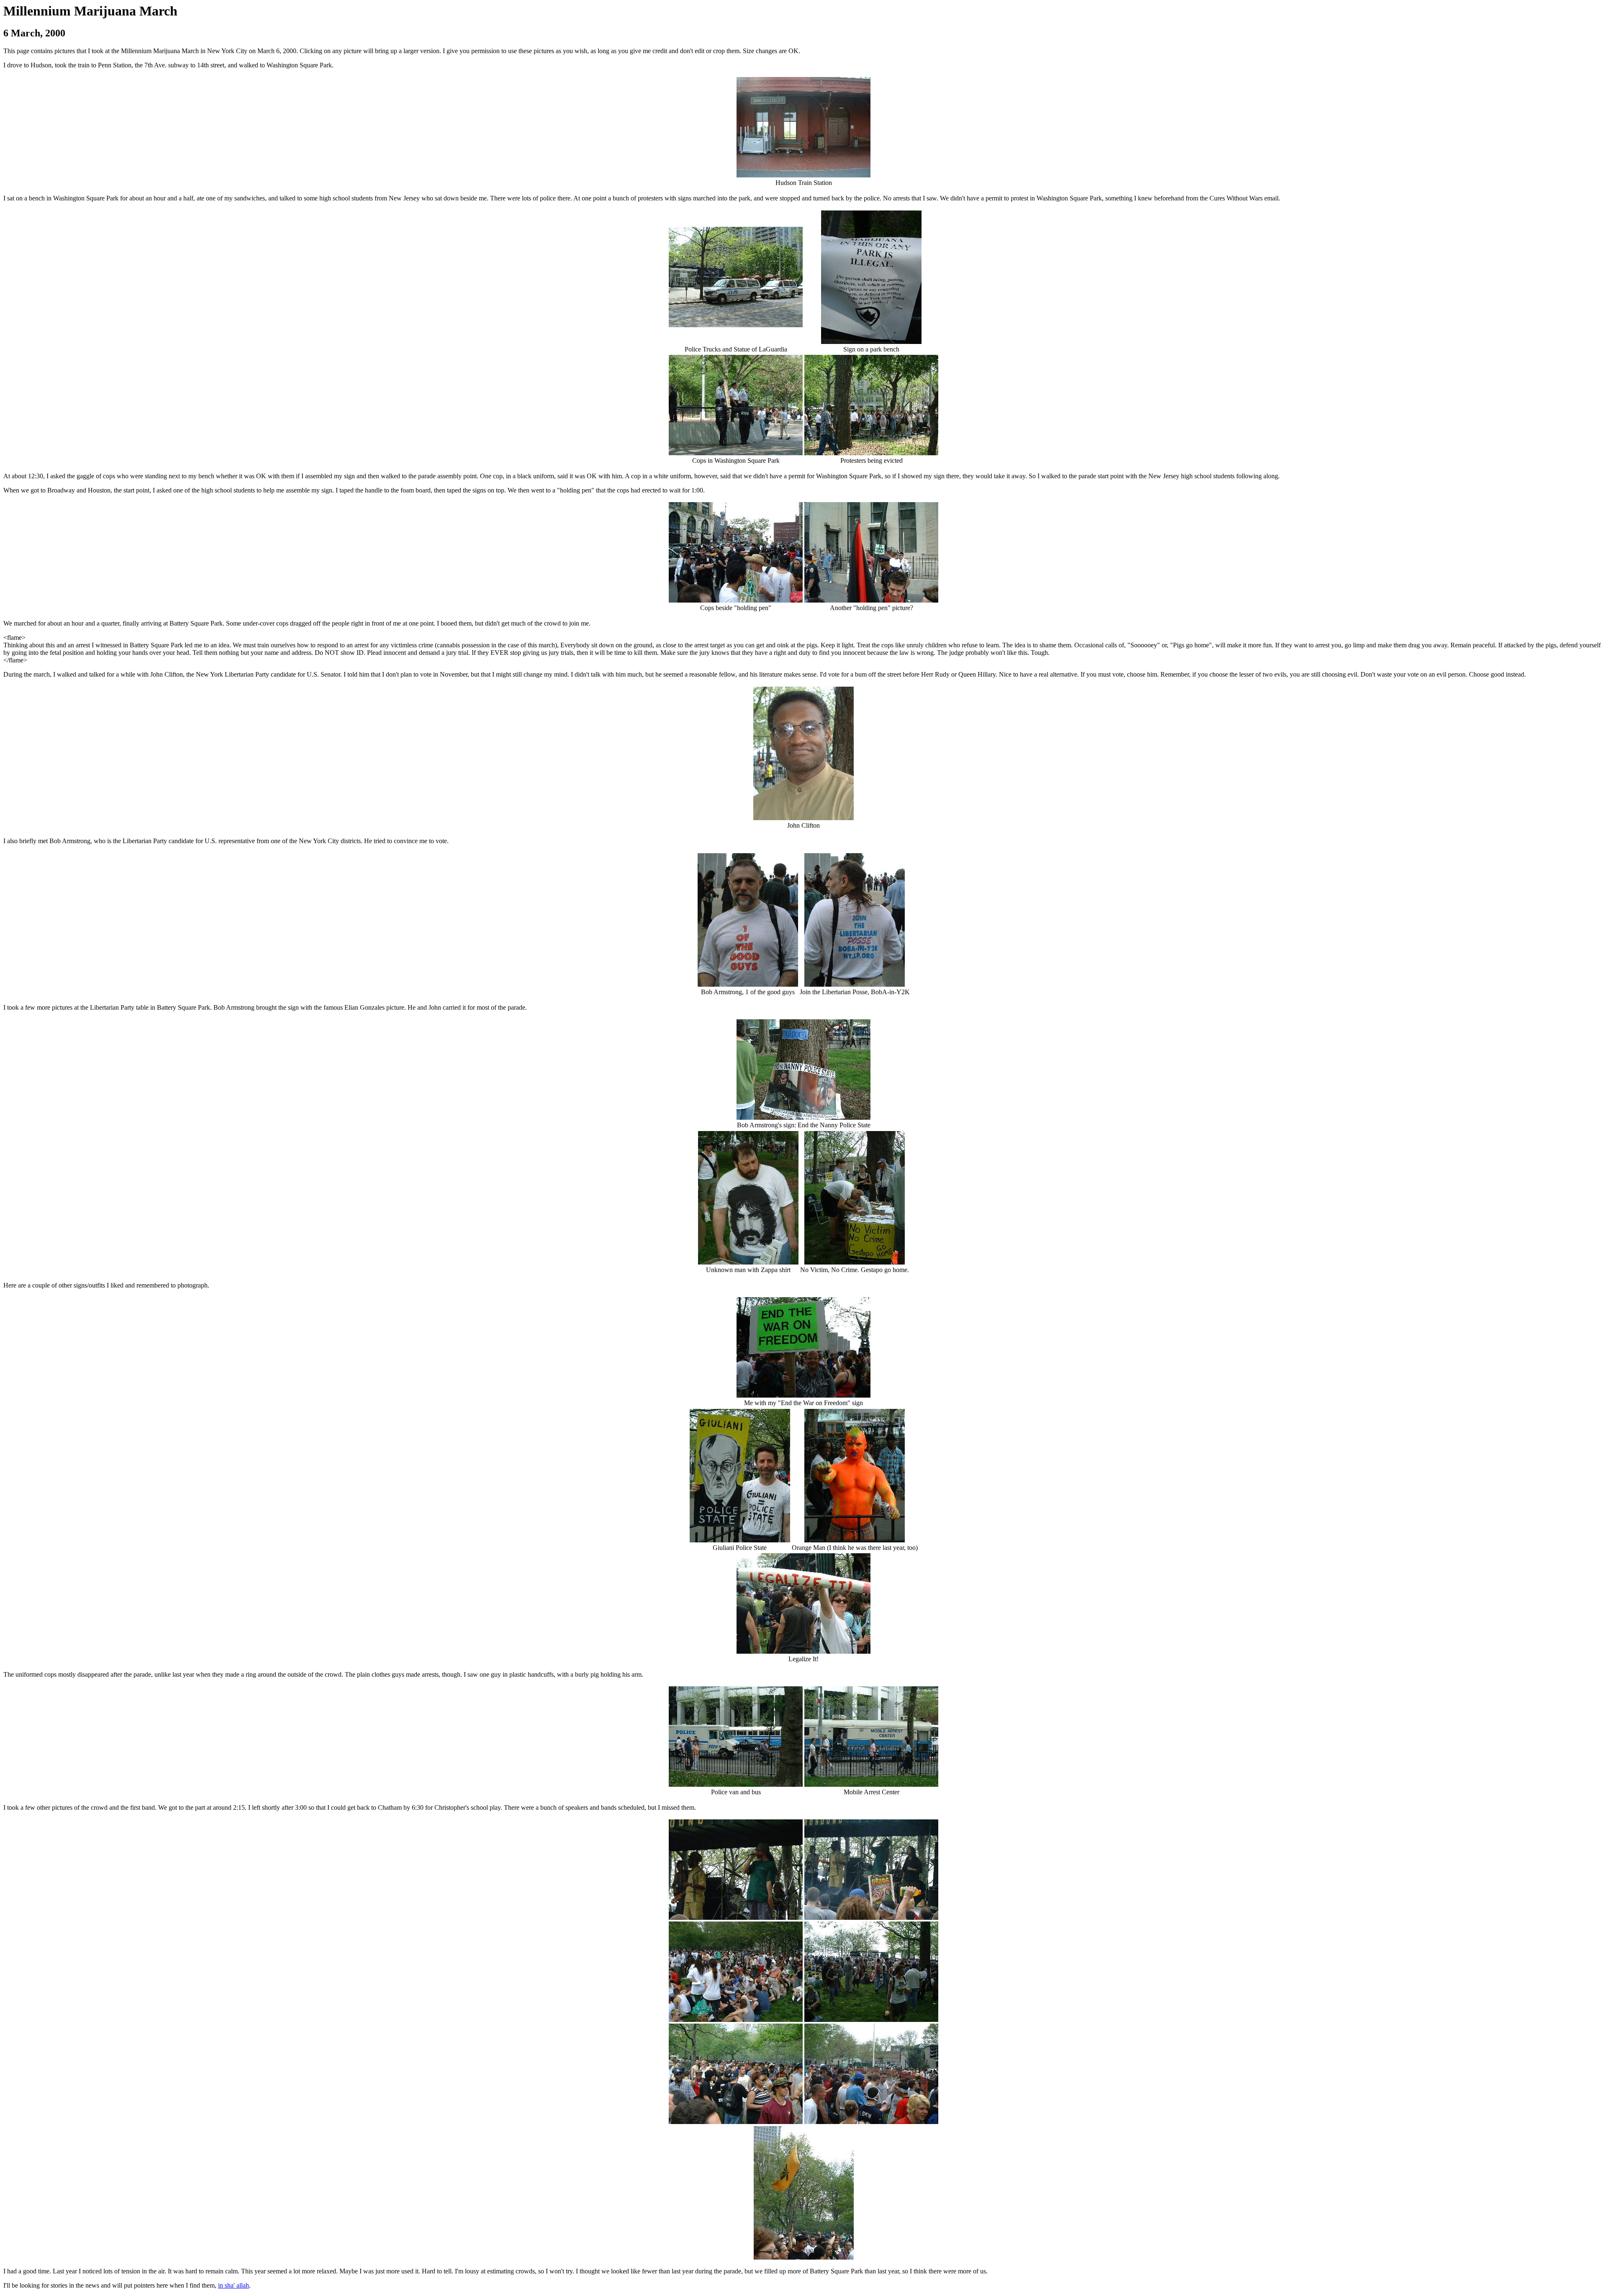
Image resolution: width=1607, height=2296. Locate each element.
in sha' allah (234, 2285)
